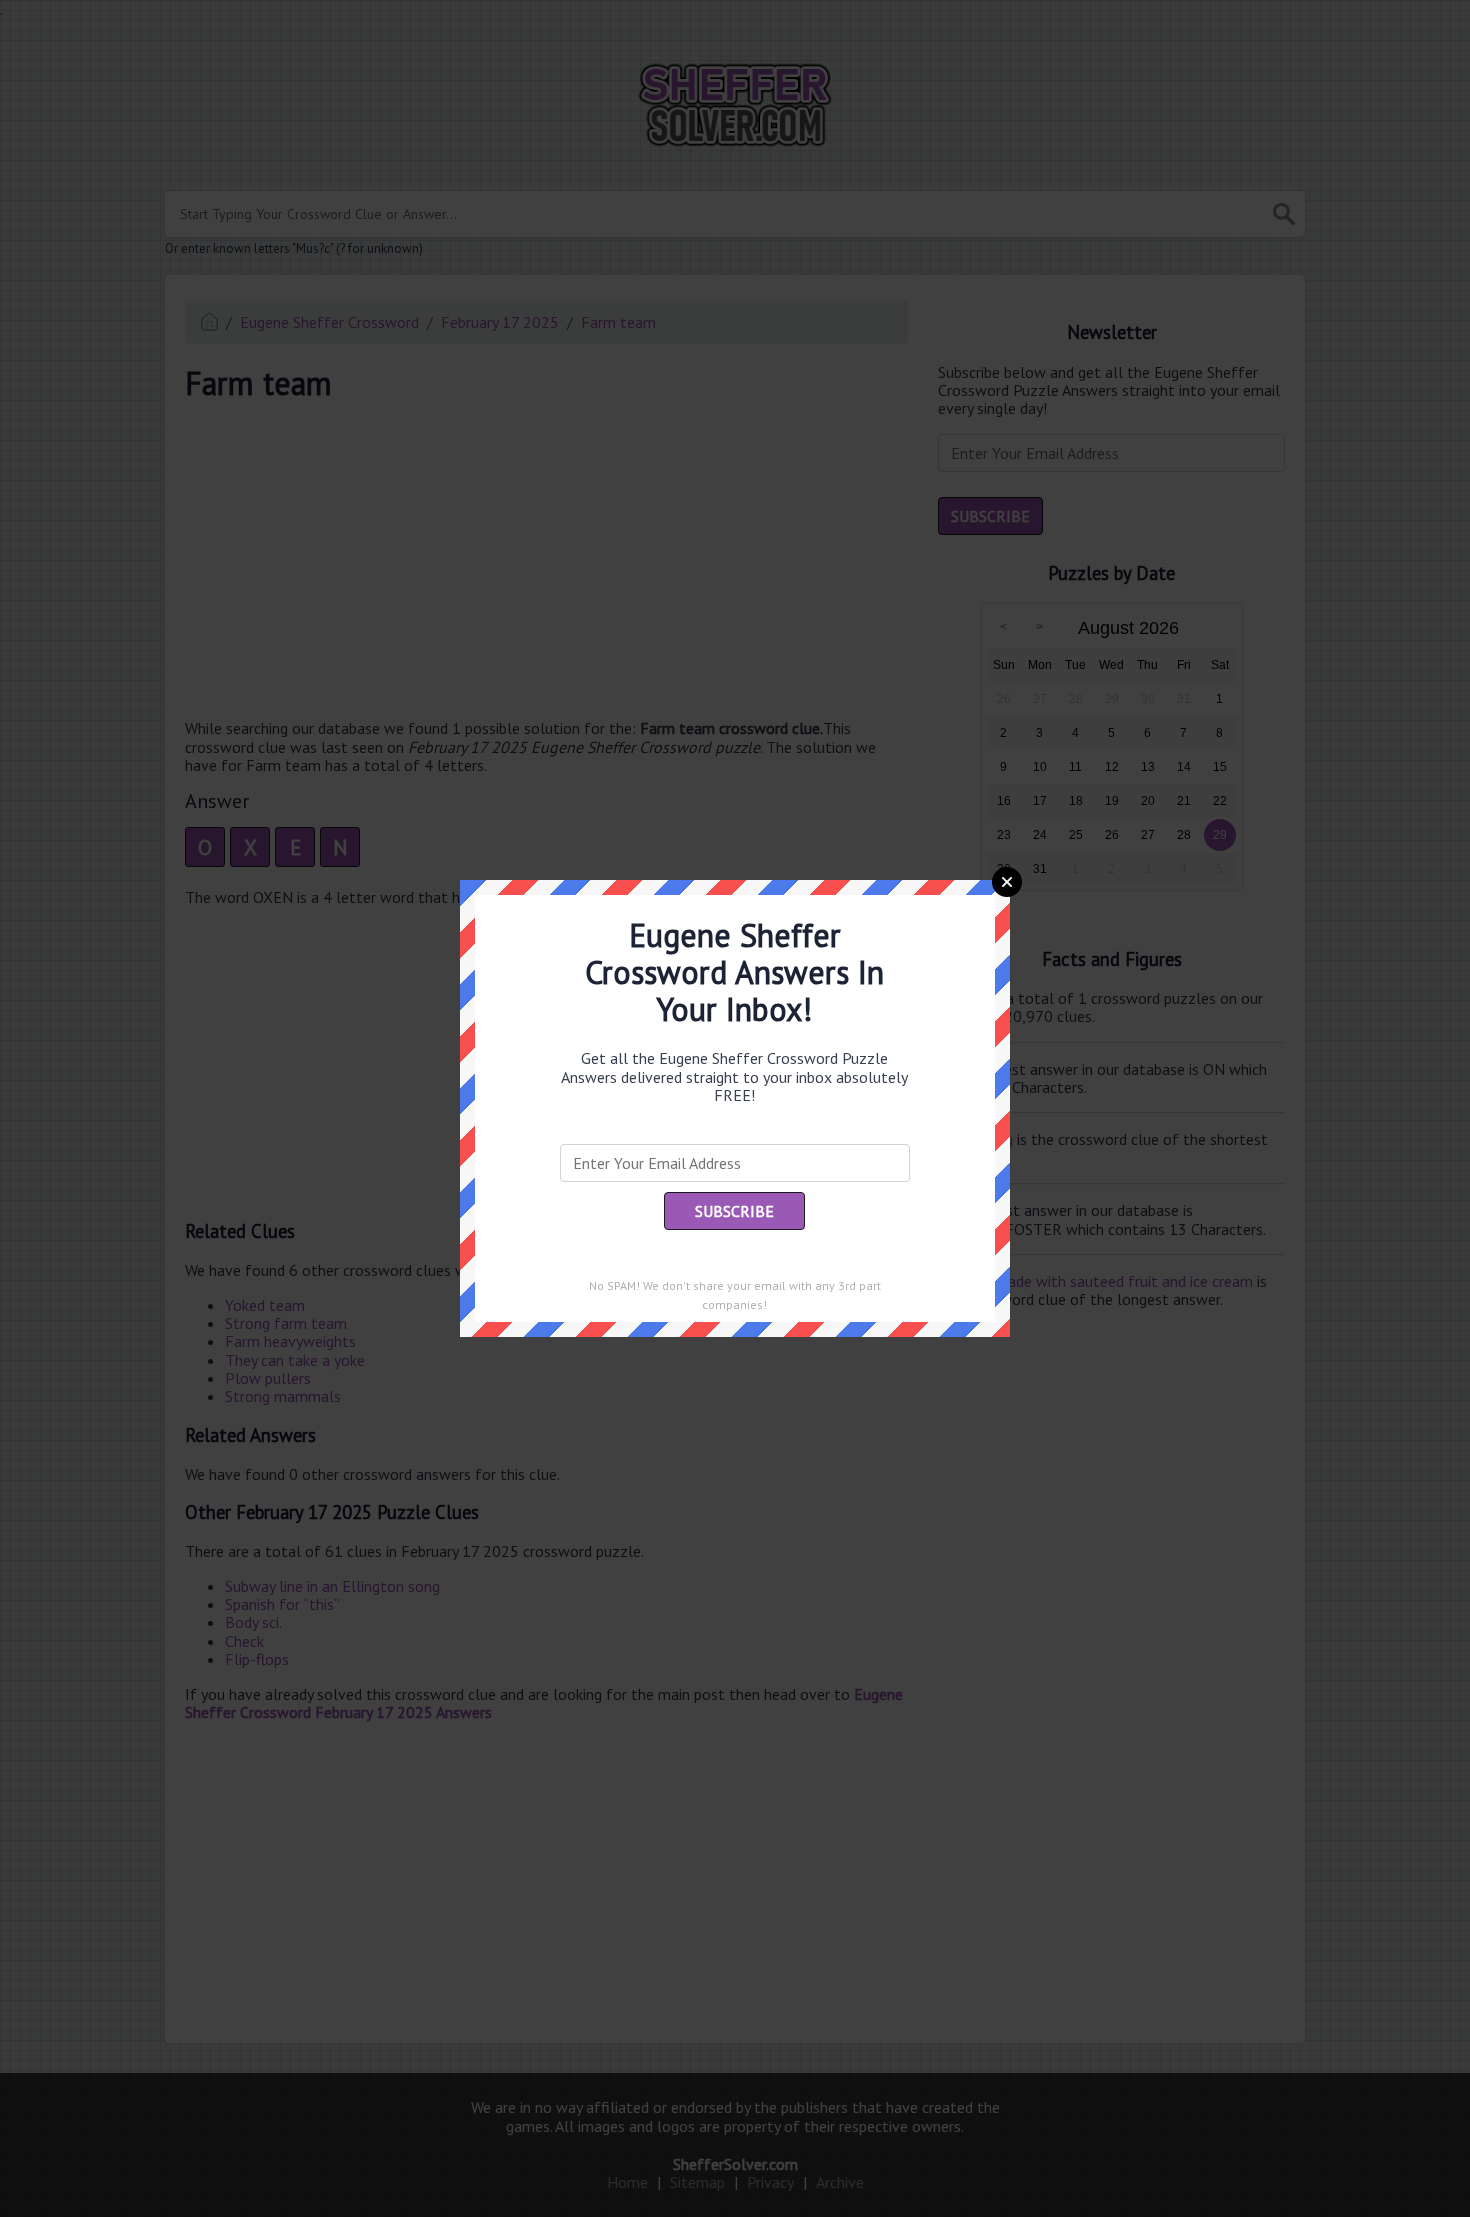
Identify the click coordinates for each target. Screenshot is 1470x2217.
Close (1007, 882)
